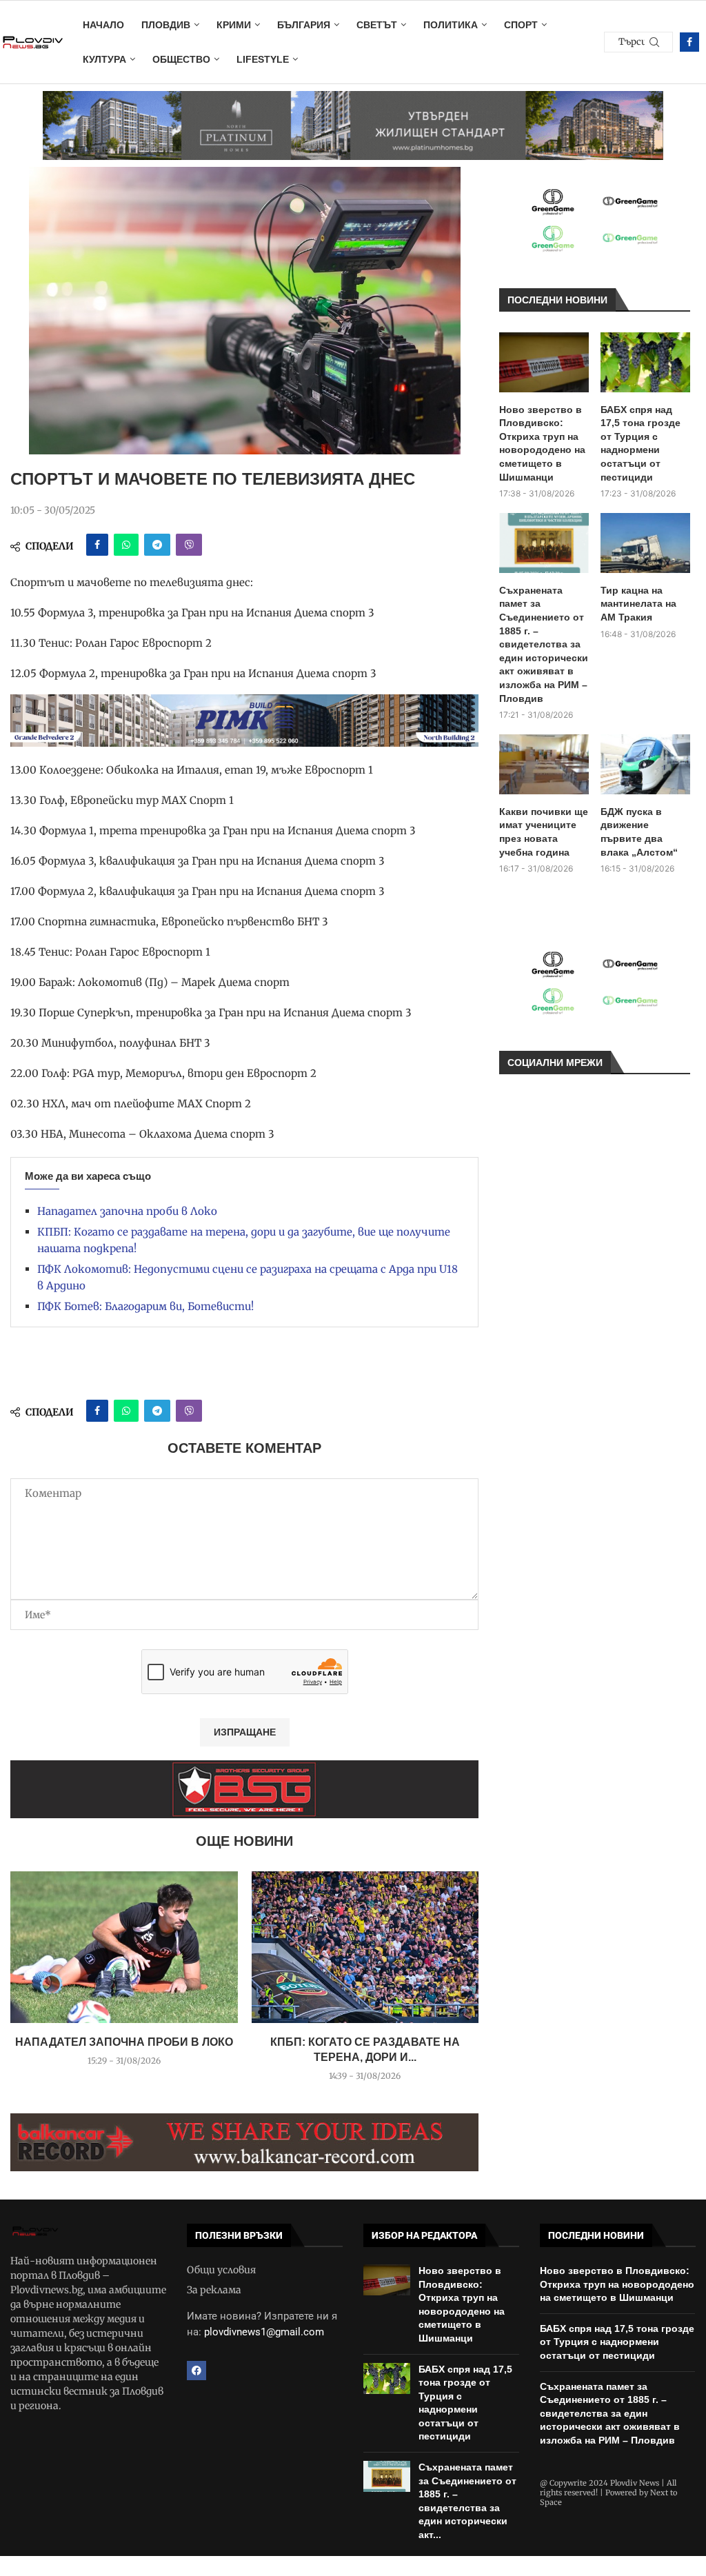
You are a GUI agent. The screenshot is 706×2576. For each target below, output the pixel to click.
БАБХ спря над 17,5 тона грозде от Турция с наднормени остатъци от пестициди (641, 443)
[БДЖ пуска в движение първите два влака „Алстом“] (645, 764)
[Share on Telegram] (157, 545)
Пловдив (166, 25)
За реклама (214, 2290)
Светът (377, 25)
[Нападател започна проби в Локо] (124, 1947)
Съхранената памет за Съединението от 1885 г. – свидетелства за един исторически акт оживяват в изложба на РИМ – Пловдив (544, 644)
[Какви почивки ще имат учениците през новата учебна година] (544, 764)
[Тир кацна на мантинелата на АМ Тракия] (645, 543)
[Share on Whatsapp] (126, 545)
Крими (234, 25)
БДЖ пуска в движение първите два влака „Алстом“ (639, 832)
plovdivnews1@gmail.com (264, 2332)
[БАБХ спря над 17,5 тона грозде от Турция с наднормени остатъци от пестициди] (645, 362)
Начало (103, 25)
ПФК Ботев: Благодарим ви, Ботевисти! (145, 1306)
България (304, 25)
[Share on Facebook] (97, 545)
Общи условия (221, 2270)
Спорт (521, 25)
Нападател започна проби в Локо (127, 1211)
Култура (104, 59)
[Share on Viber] (189, 545)
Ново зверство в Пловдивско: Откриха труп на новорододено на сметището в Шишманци (542, 443)
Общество (181, 59)
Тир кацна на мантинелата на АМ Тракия (638, 604)
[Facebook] (689, 42)
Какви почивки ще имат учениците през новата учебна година (544, 832)
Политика (451, 25)
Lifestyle (263, 59)
